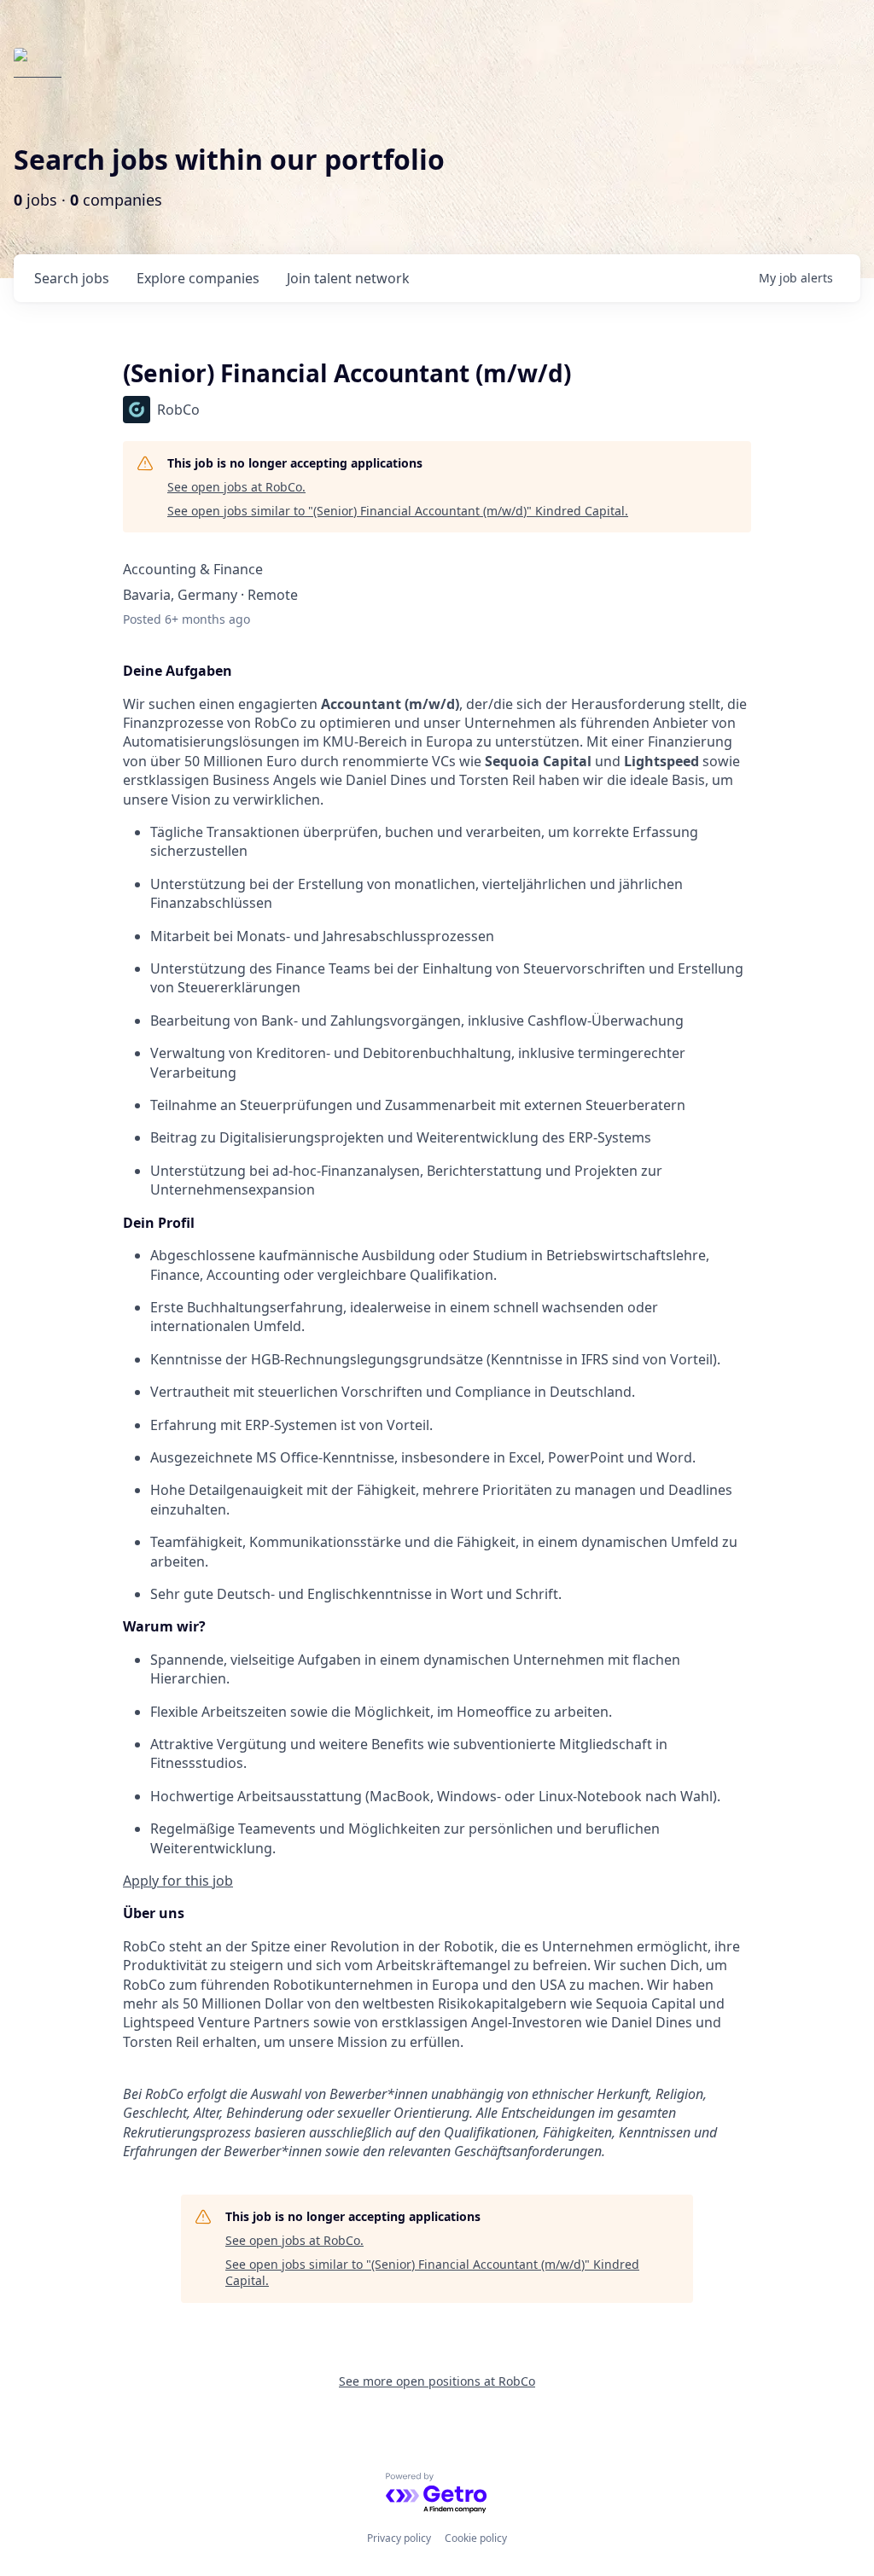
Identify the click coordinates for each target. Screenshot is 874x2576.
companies (198, 278)
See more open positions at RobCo (437, 2381)
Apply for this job (178, 1881)
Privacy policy (399, 2538)
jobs (72, 278)
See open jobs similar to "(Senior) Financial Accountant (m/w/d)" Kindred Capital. (398, 511)
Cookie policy (476, 2538)
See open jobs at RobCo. (236, 487)
